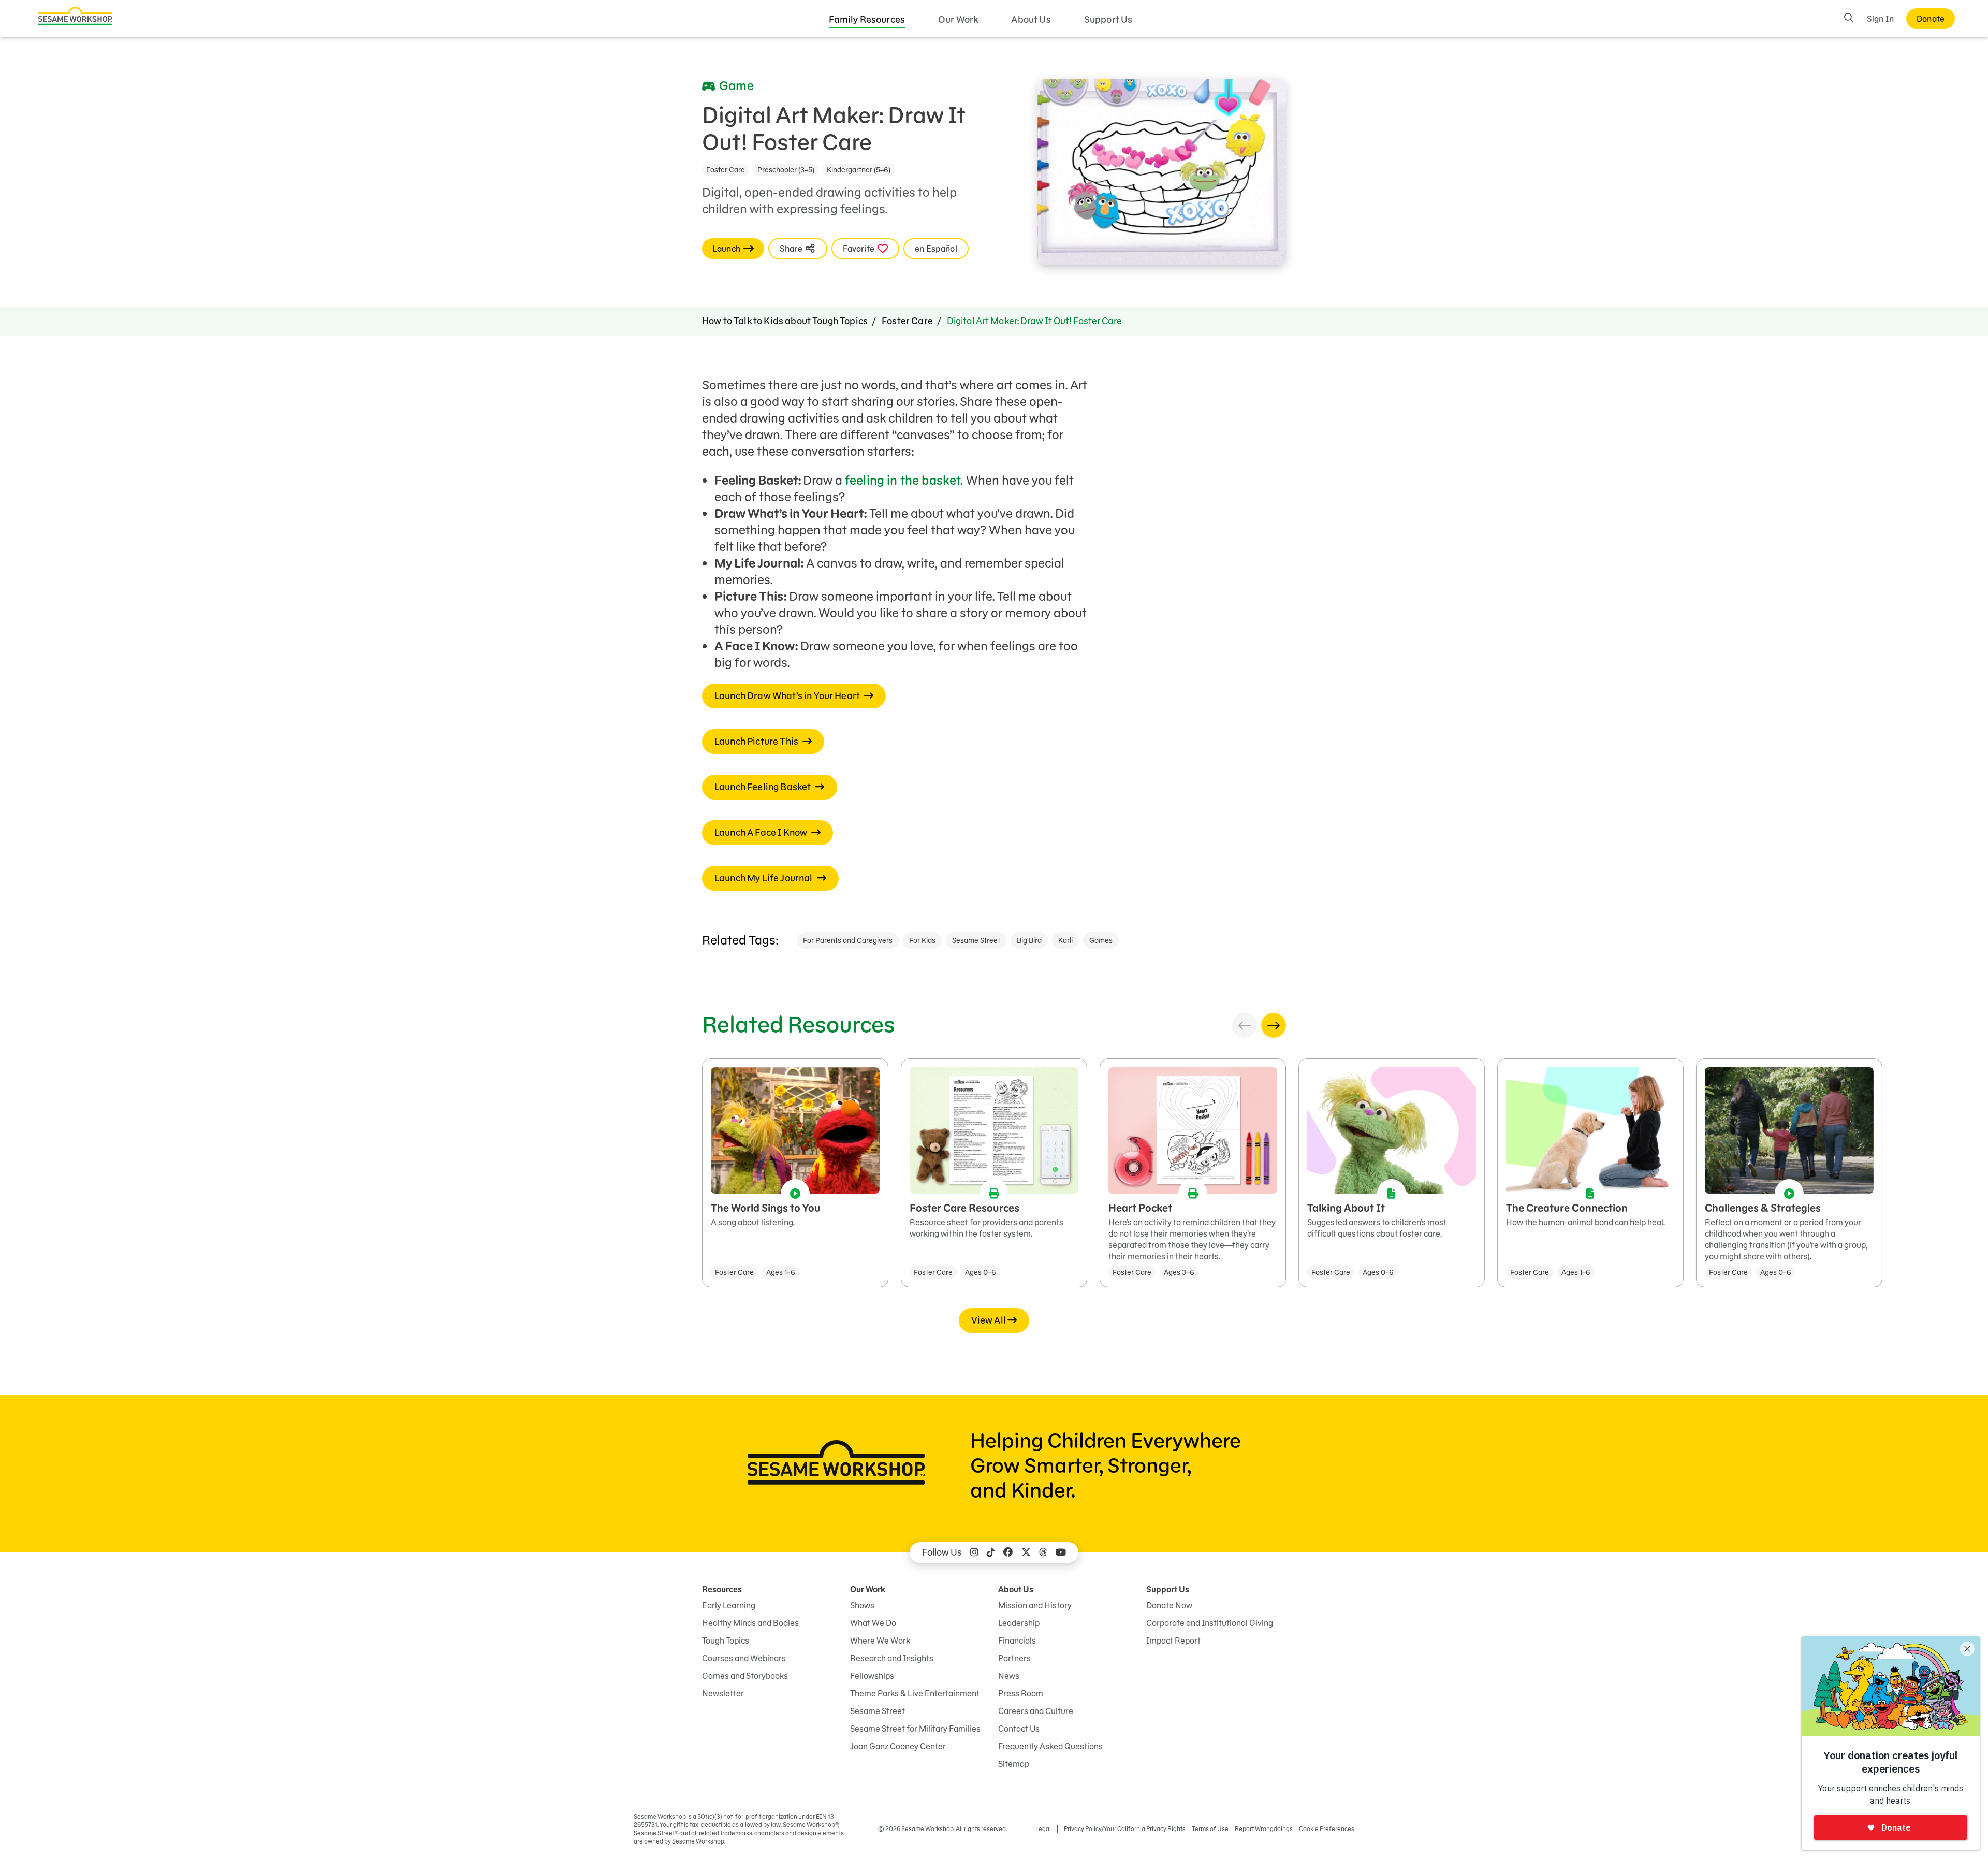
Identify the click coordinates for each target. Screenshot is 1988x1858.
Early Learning (729, 1605)
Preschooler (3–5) (786, 170)
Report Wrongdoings (1264, 1829)
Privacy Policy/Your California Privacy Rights (1125, 1829)
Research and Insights (892, 1658)
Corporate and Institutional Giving (1210, 1623)
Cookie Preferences (1327, 1829)
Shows (862, 1605)
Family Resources (867, 19)
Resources (722, 1589)
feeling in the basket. (904, 480)
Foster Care (726, 170)
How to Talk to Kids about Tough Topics (785, 321)
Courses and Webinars (744, 1658)
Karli (1065, 940)
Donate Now (1169, 1605)
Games (1101, 940)
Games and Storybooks (745, 1676)
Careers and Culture (1036, 1711)
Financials (1017, 1641)
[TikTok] (991, 1552)
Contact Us (1019, 1729)
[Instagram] (974, 1552)
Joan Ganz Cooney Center (898, 1746)
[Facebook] (1008, 1552)
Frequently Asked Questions (1050, 1746)
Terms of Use (1210, 1829)
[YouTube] (1061, 1552)
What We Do (873, 1623)
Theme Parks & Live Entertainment (915, 1693)
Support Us (1108, 19)
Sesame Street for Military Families (915, 1729)
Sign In (1880, 19)
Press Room (1021, 1693)
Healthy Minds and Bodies (750, 1623)
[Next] (1274, 1025)
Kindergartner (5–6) (859, 170)
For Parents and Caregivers (848, 940)
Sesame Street (976, 940)
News (1009, 1676)
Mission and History (1035, 1605)
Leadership (1019, 1623)
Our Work (958, 19)
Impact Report (1173, 1641)
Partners (1014, 1658)
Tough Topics (726, 1641)
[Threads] (1043, 1552)
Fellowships (872, 1676)
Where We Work (880, 1641)
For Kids (922, 940)
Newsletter (723, 1693)
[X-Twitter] (1026, 1552)
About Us (1031, 19)
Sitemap (1014, 1764)
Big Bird (1029, 940)
